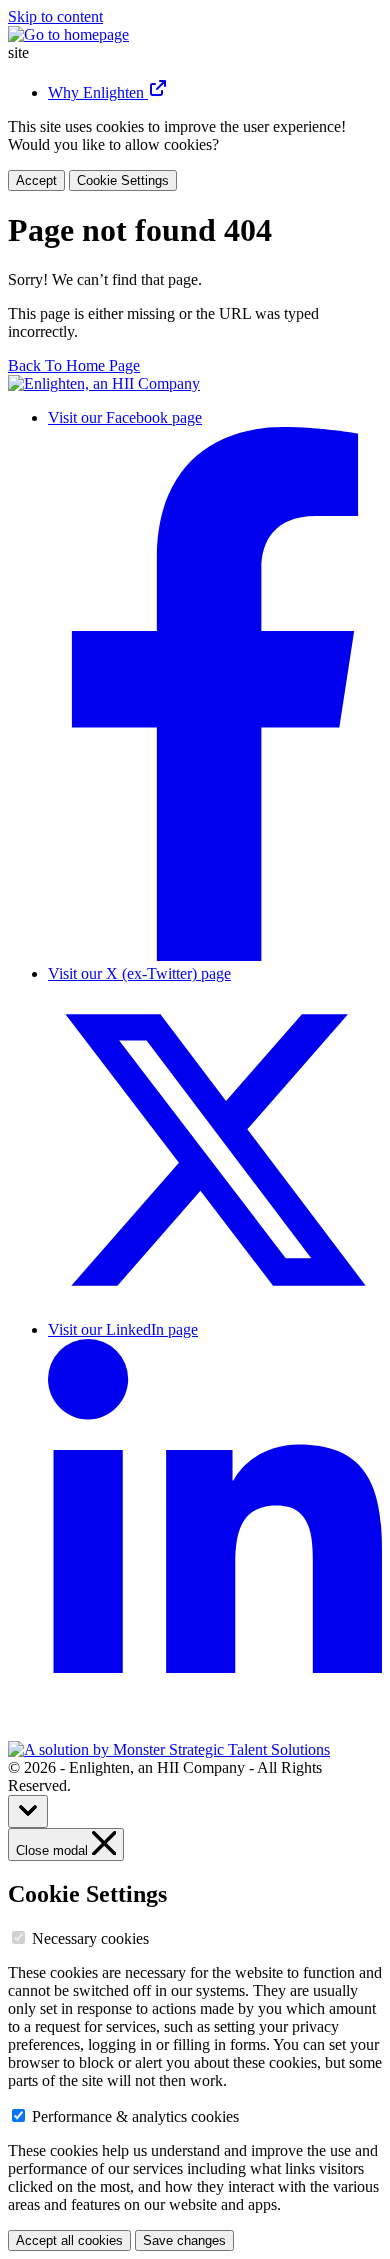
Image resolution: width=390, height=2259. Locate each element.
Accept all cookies (69, 2240)
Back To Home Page (74, 365)
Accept (36, 180)
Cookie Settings (123, 180)
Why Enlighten (98, 92)
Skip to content (55, 16)
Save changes (184, 2240)
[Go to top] (28, 1811)
